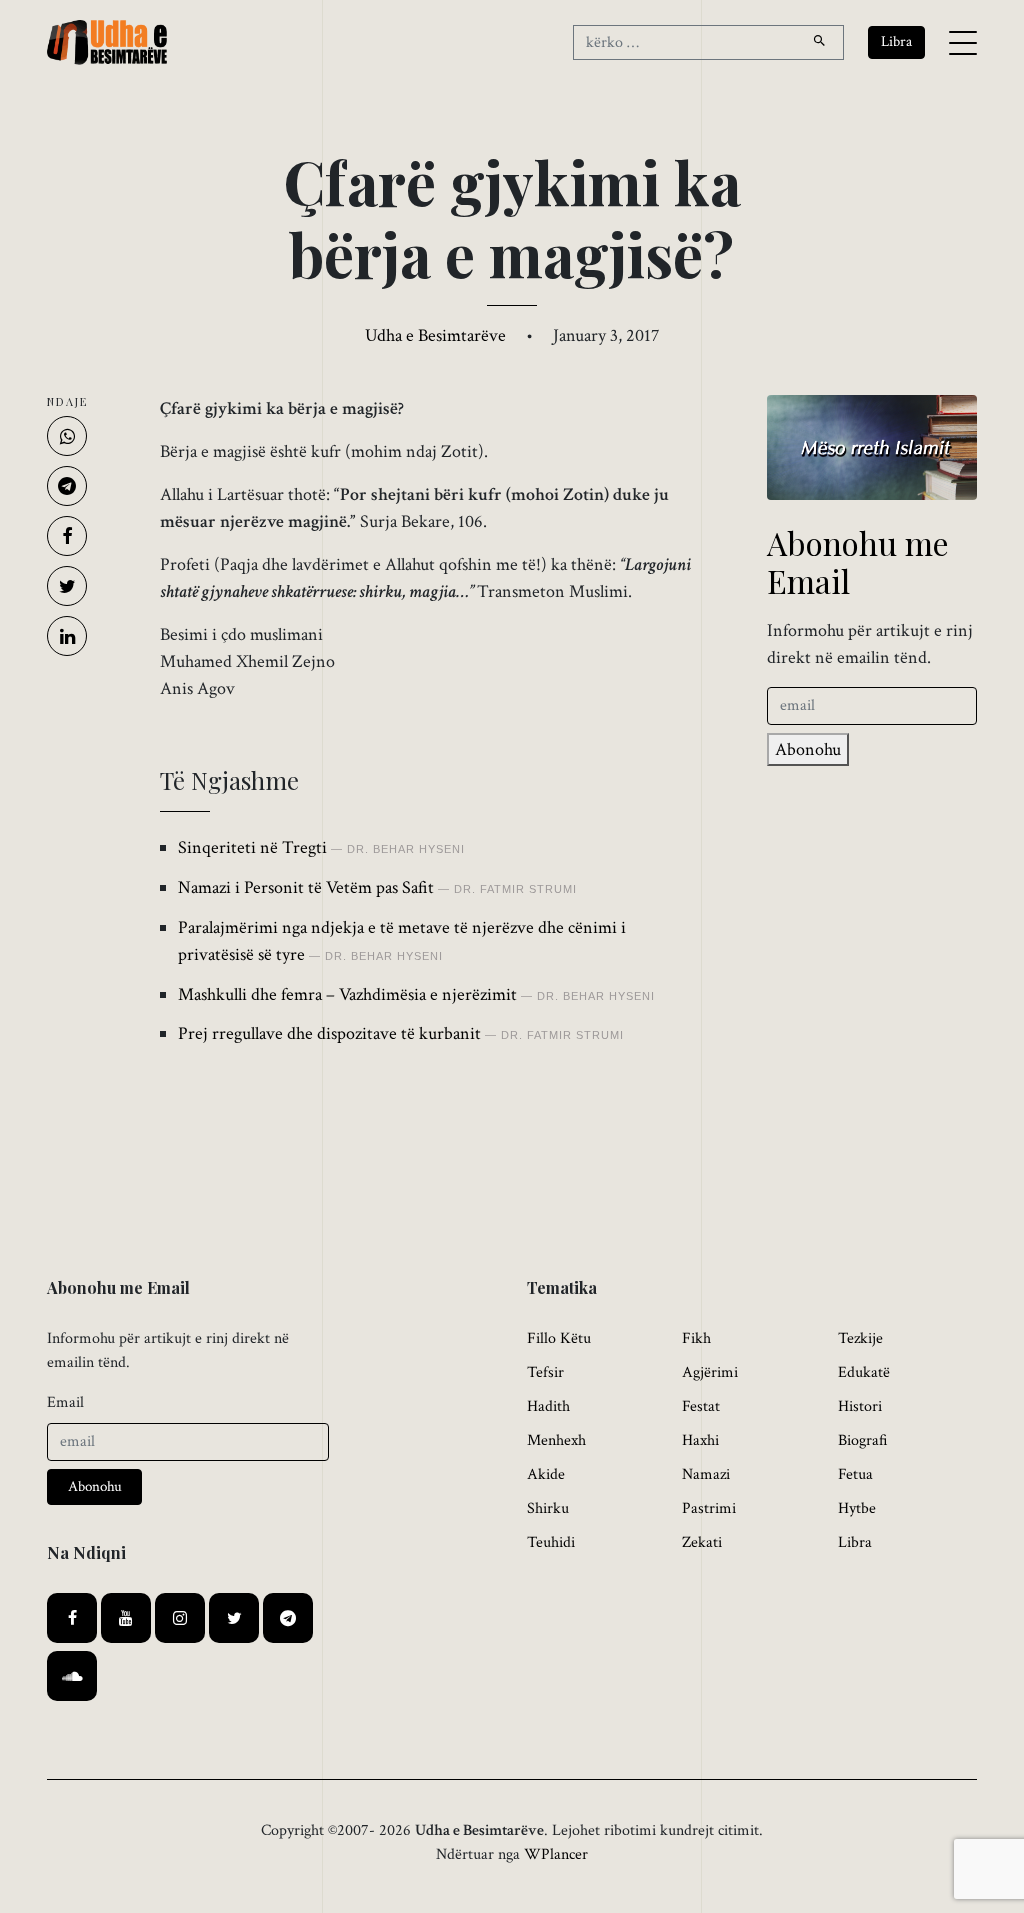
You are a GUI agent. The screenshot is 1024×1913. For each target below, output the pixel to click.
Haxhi (700, 1440)
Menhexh (556, 1440)
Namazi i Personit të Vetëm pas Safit (306, 887)
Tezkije (860, 1338)
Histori (860, 1406)
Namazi (706, 1474)
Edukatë (864, 1372)
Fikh (696, 1338)
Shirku (548, 1508)
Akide (546, 1474)
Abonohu (808, 749)
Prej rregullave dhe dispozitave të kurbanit (329, 1033)
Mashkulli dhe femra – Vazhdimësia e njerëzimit (347, 994)
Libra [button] (896, 41)
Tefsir (545, 1372)
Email (65, 1402)
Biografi (863, 1440)
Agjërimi (710, 1372)
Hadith (548, 1406)
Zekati (702, 1542)
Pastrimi (709, 1508)
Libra (855, 1542)
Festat (701, 1406)
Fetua (855, 1474)
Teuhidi (551, 1542)
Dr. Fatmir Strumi (515, 889)
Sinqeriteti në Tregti (252, 847)
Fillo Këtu (559, 1338)
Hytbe (857, 1508)
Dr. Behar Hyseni (406, 849)
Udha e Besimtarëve (435, 335)
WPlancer (556, 1854)
